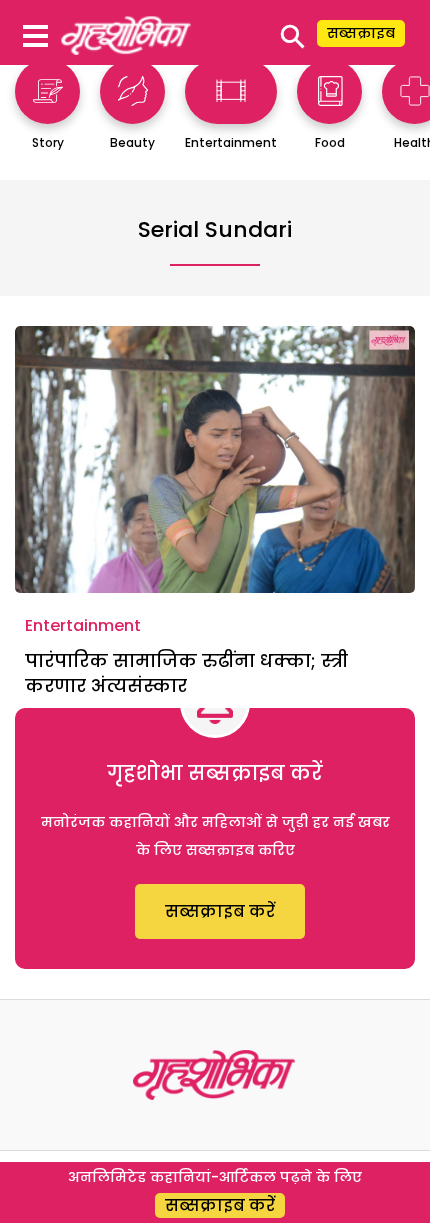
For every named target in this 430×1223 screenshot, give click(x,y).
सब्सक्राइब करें (220, 911)
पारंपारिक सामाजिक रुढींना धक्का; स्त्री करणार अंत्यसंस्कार (186, 673)
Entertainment (83, 625)
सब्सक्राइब (361, 33)
